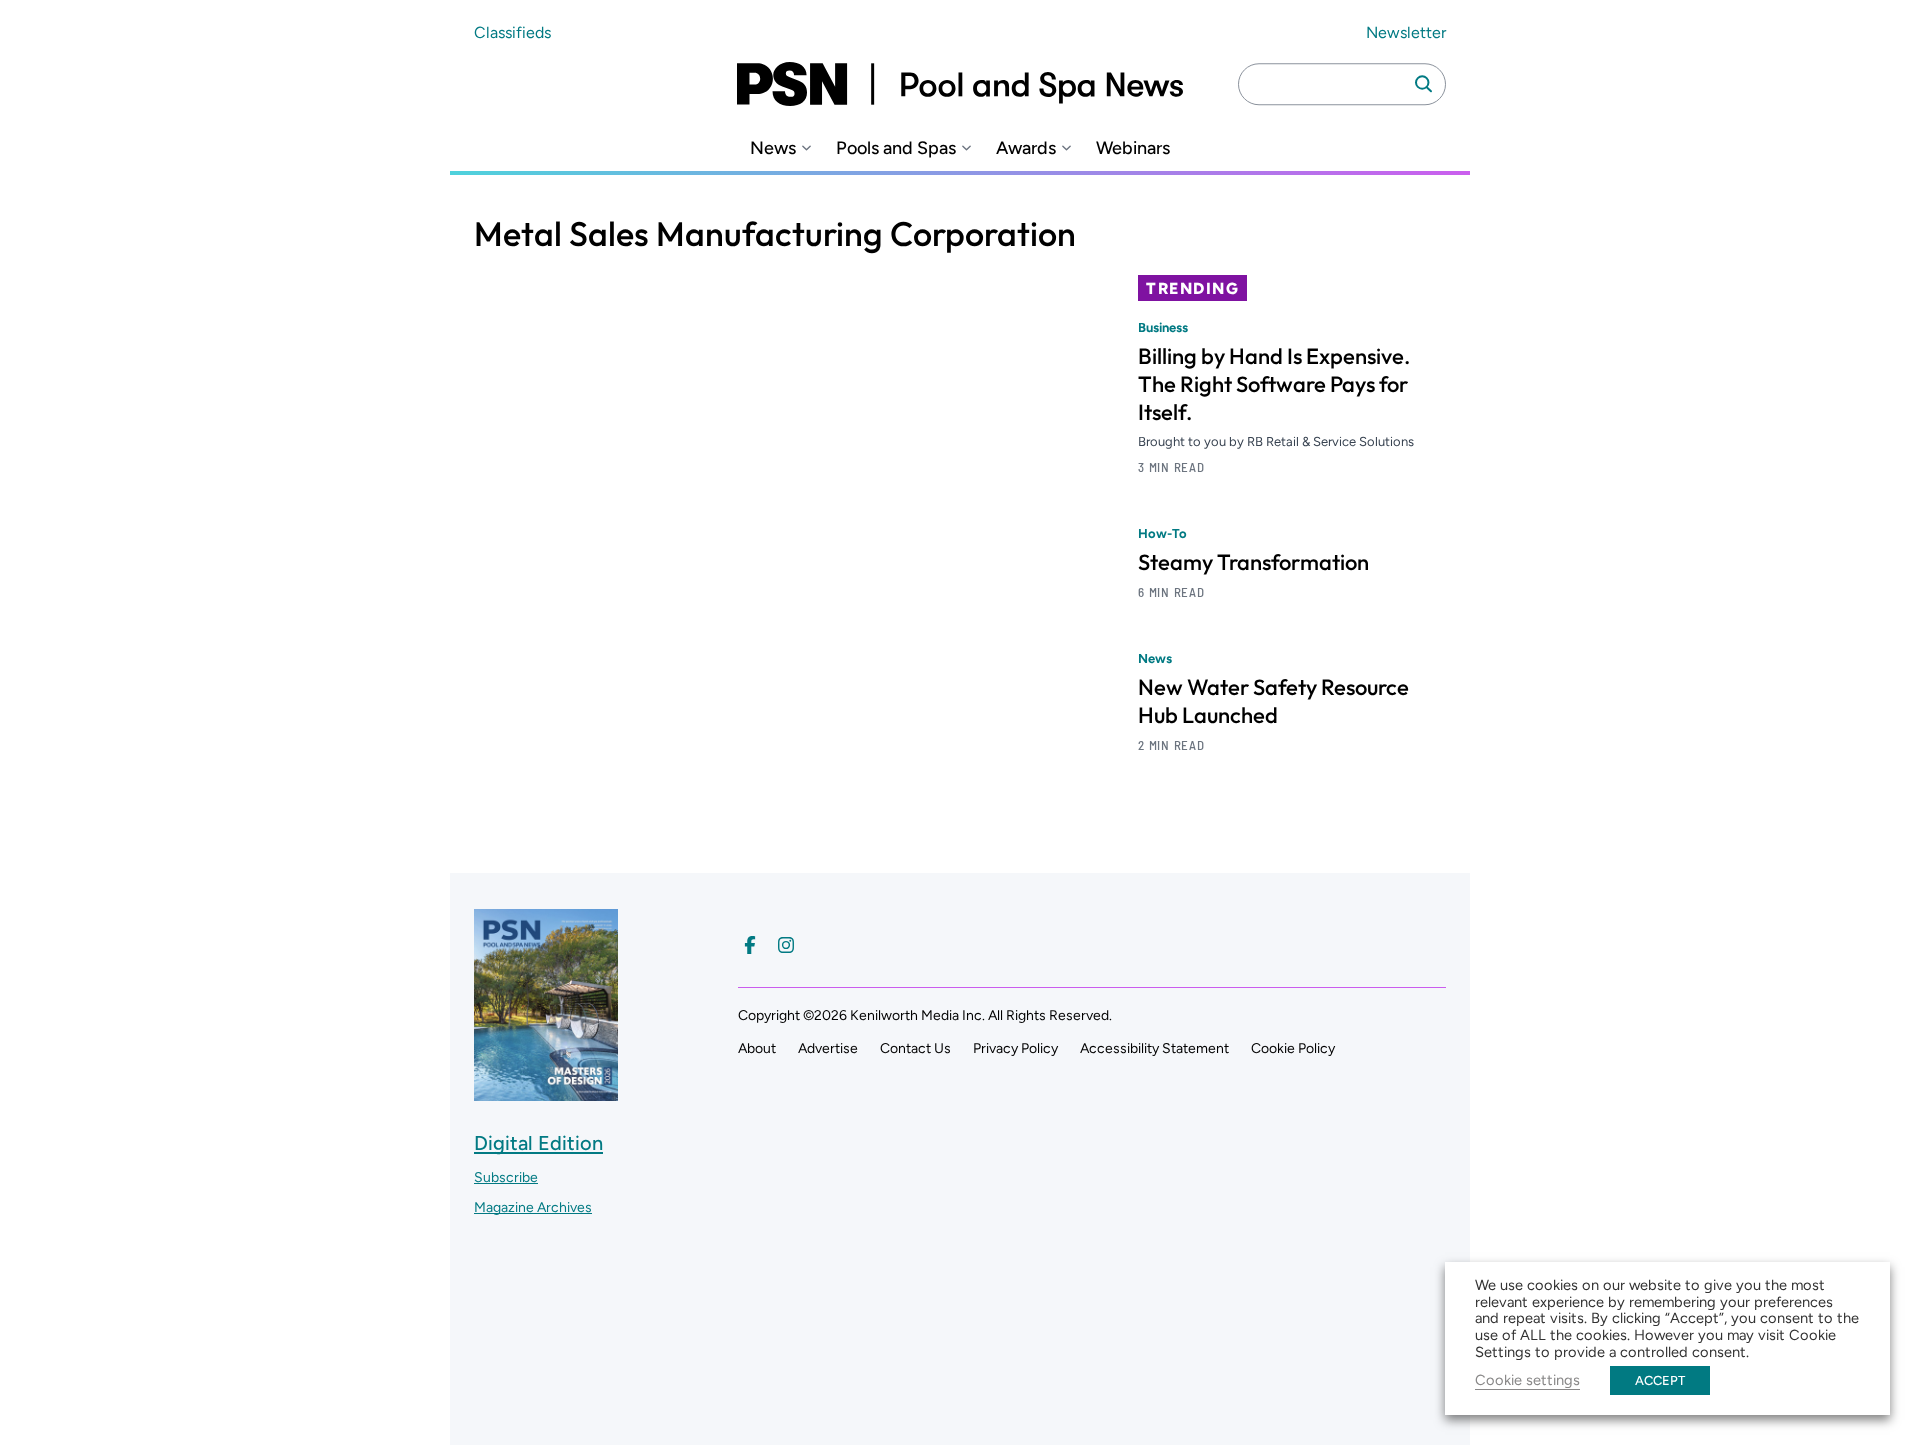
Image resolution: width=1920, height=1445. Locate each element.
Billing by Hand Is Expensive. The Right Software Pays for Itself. (1274, 384)
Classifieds (512, 32)
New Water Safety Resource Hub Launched (1273, 701)
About (757, 1048)
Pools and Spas (896, 148)
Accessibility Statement (1154, 1048)
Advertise (828, 1048)
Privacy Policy (1015, 1048)
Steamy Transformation (1253, 562)
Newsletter (1406, 32)
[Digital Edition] (546, 1091)
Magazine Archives (533, 1207)
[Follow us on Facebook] (750, 945)
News (773, 148)
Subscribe (506, 1177)
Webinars (1133, 148)
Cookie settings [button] (1527, 1380)
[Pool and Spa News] (960, 84)
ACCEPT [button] (1660, 1380)
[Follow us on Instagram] (786, 945)
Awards (1026, 148)
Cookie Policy (1293, 1048)
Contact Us (915, 1048)
